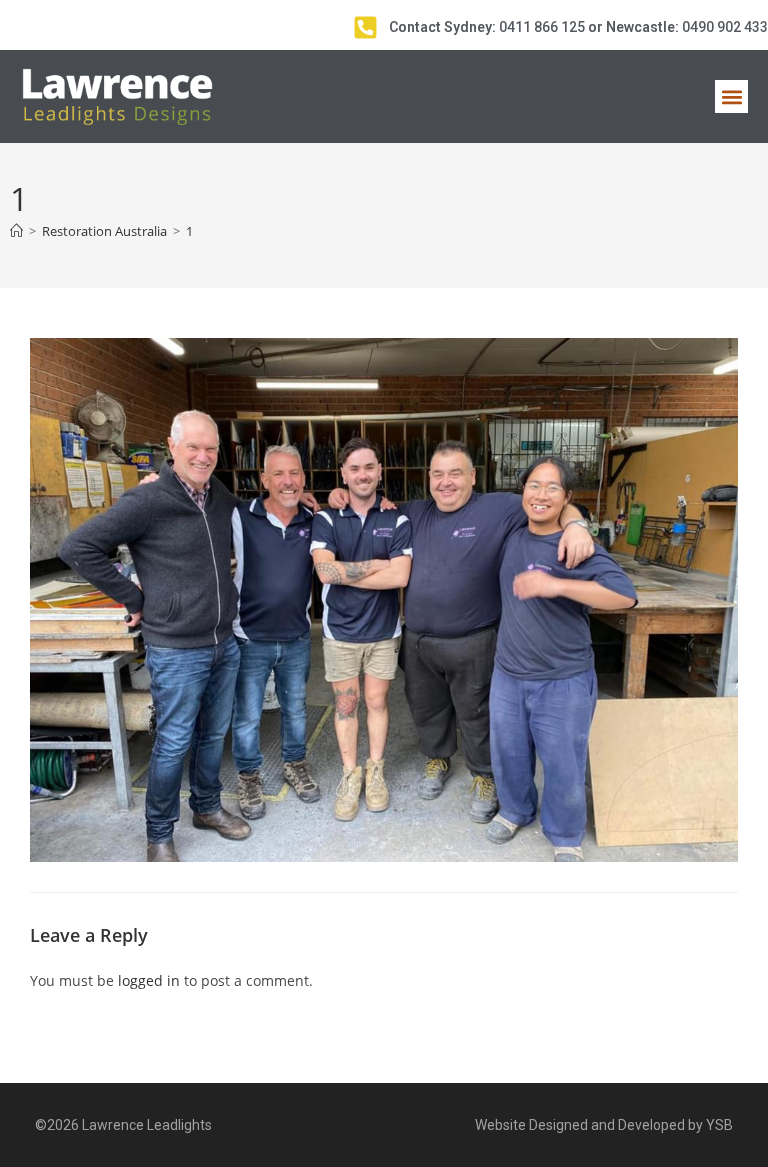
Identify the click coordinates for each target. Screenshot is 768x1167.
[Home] (16, 231)
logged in (149, 980)
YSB (719, 1125)
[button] (731, 96)
